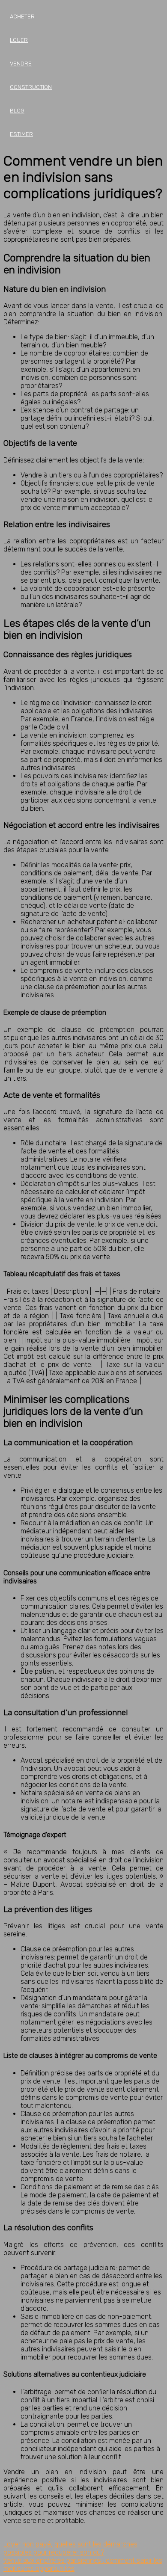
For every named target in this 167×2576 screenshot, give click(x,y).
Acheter (22, 16)
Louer (19, 40)
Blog (17, 111)
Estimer (21, 134)
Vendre (21, 64)
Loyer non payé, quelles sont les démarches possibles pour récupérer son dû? (70, 2548)
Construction (31, 87)
